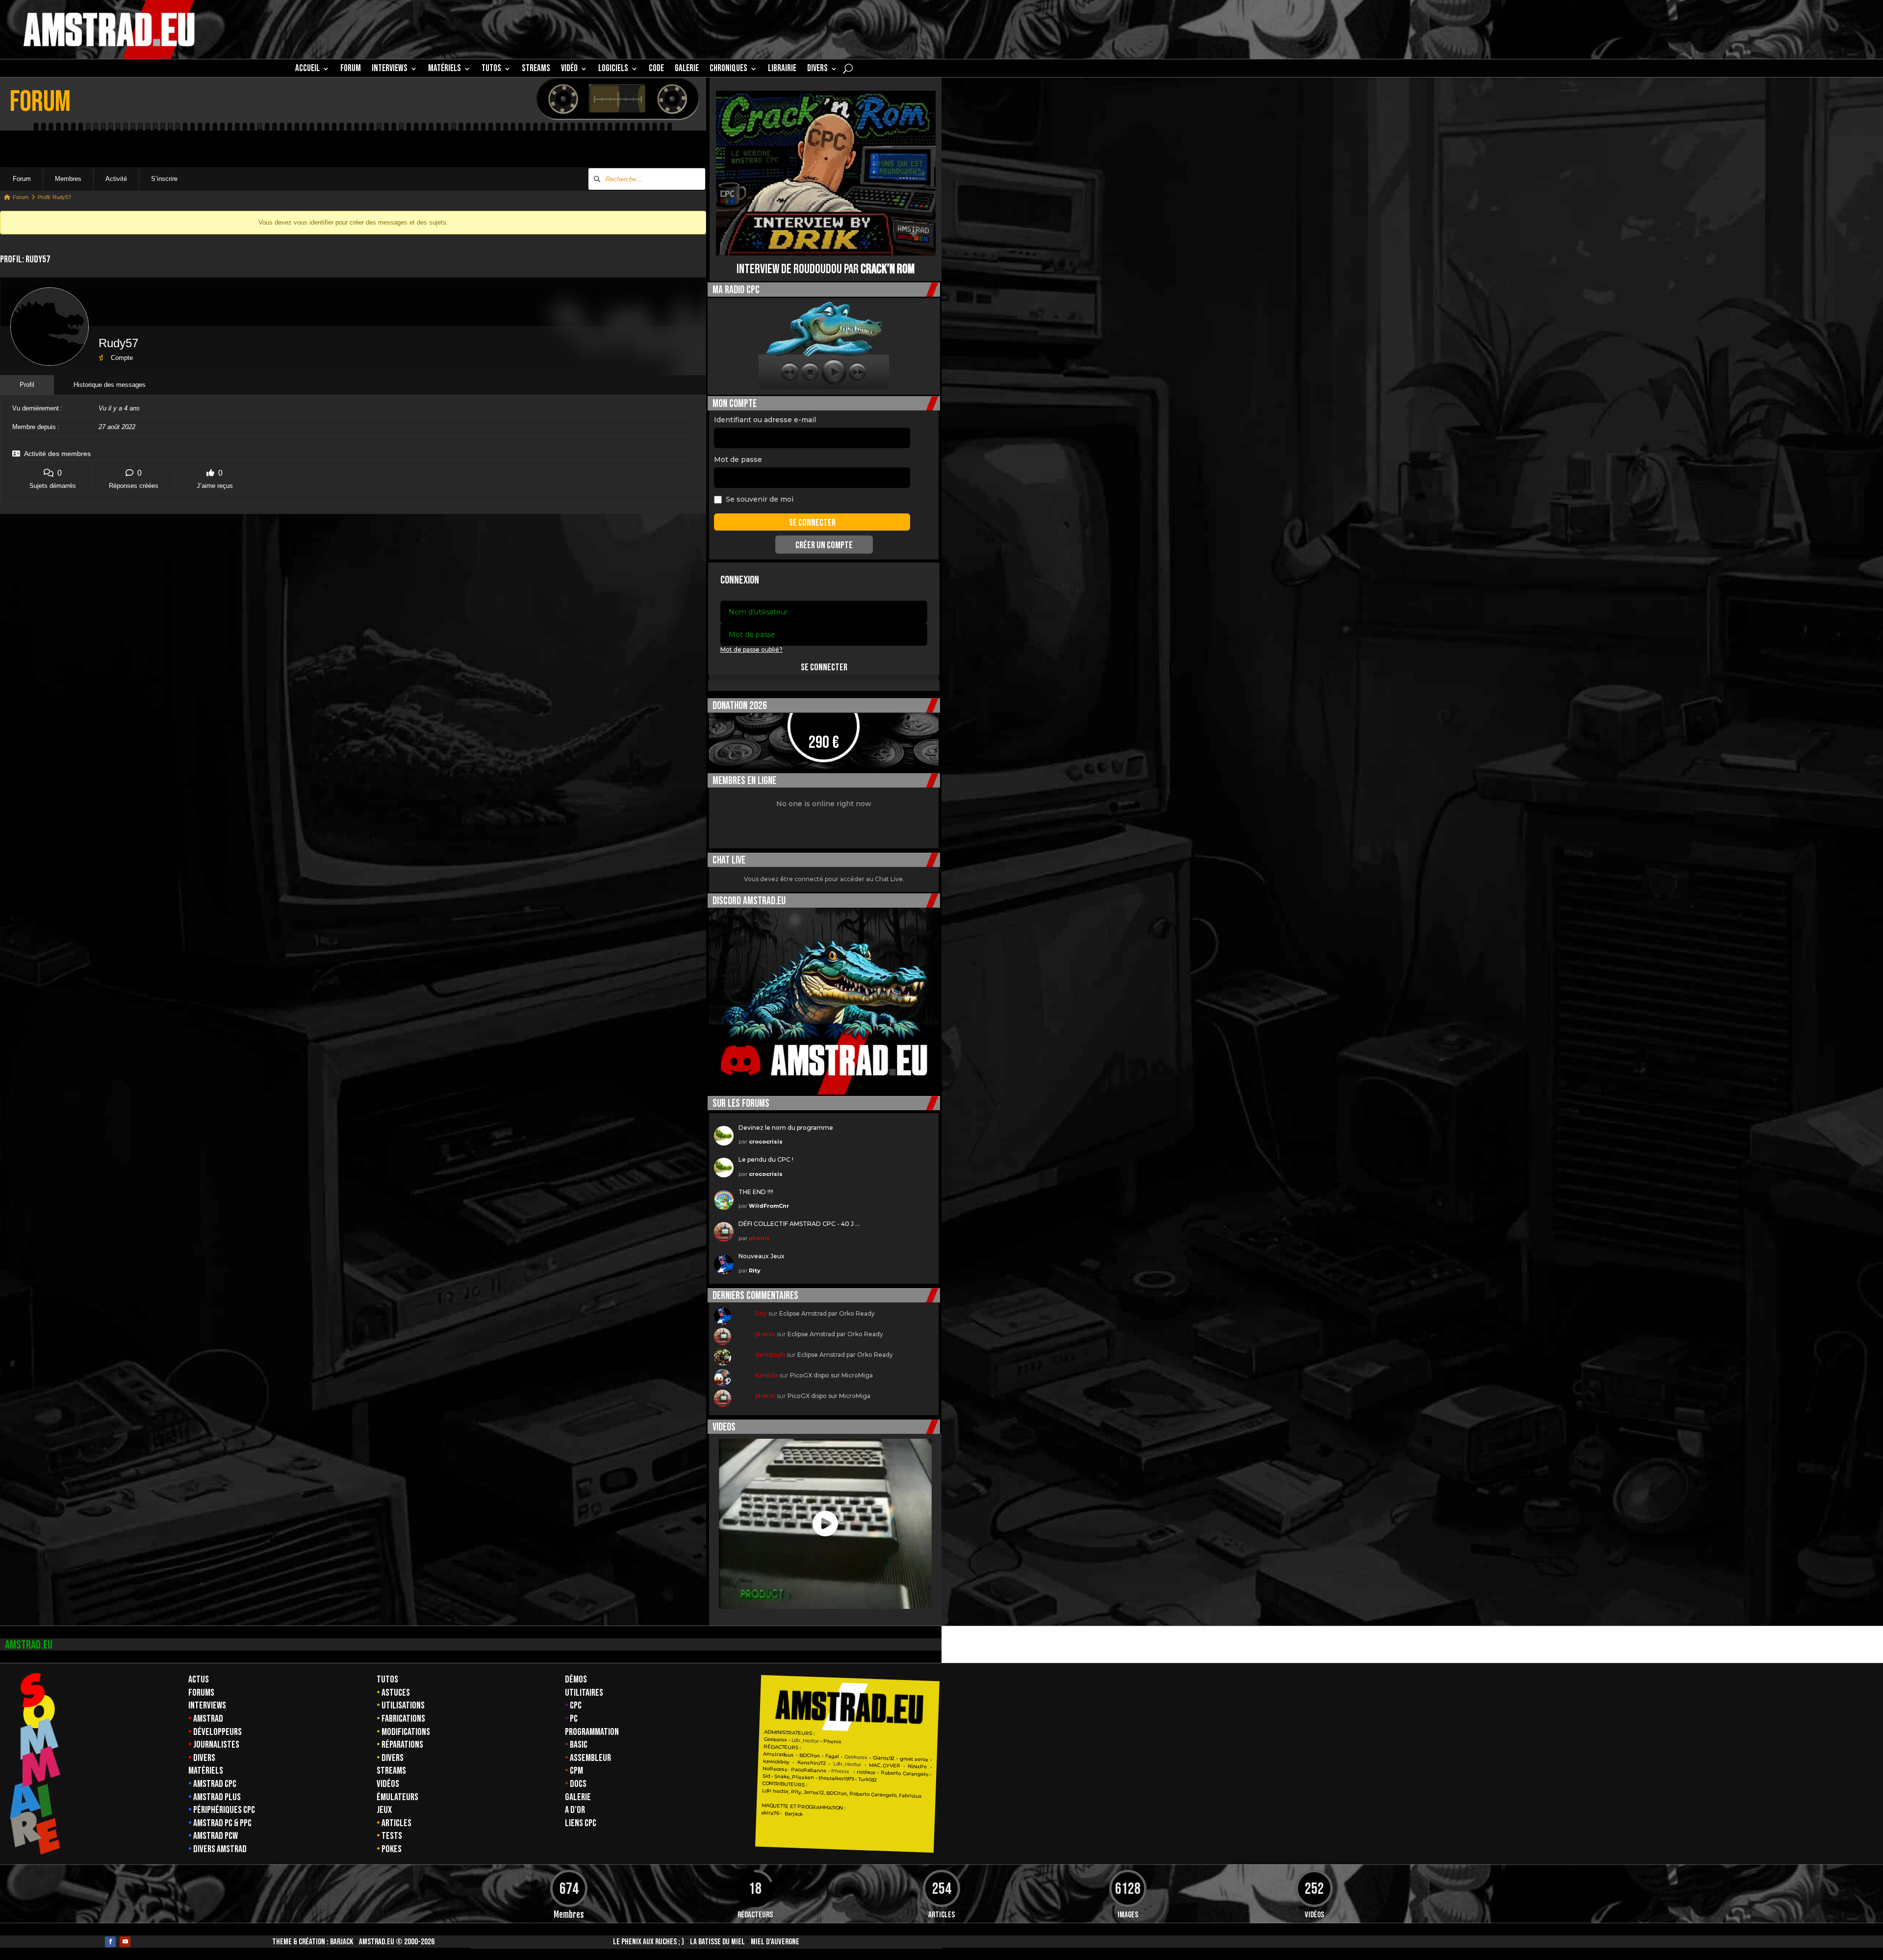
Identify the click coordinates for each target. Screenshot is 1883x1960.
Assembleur (590, 1758)
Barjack (342, 1942)
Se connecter (824, 667)
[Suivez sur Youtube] (125, 1942)
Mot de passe (738, 459)
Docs (578, 1784)
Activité (116, 179)
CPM (576, 1771)
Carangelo (915, 1774)
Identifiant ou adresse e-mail (765, 420)
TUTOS (491, 70)
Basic (579, 1745)
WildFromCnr (769, 1206)
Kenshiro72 (811, 1763)
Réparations (402, 1745)
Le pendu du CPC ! (766, 1159)
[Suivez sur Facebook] (110, 1942)
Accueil (307, 70)
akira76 (770, 1813)
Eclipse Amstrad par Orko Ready (827, 1313)
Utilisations (403, 1705)
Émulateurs (397, 1797)
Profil (27, 385)
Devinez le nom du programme (786, 1128)
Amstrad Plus (217, 1797)
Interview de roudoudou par (826, 269)
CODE (656, 70)
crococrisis (766, 1142)
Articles (396, 1823)
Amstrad (208, 1719)
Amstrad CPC (215, 1784)
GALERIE (687, 70)
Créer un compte (824, 545)
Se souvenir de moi (760, 499)
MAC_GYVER (885, 1766)
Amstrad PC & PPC (222, 1823)
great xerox (914, 1759)
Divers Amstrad (220, 1849)
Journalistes (216, 1745)
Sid (766, 1776)
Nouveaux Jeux (762, 1256)
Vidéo (569, 70)
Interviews (207, 1705)
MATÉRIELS (445, 70)
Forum (351, 70)
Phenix (832, 1742)
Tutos (387, 1680)
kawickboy (776, 1762)
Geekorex (776, 1740)
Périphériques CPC (224, 1810)
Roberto (891, 1773)
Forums (201, 1693)
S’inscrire (164, 179)
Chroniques (728, 70)
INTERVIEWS (390, 70)
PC (574, 1719)
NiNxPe (917, 1767)
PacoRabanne (809, 1770)
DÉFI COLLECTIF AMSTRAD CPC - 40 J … (799, 1224)
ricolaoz (866, 1772)
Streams (391, 1771)
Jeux (384, 1810)
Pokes (392, 1849)
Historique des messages (110, 385)
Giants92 (884, 1758)
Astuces (396, 1693)
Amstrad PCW (216, 1836)
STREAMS (536, 70)
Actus (199, 1680)
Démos (576, 1680)
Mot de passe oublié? (751, 649)
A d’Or (575, 1810)
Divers (817, 70)
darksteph (770, 1355)
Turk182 (867, 1780)
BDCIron (810, 1756)
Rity (755, 1271)
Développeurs (217, 1732)
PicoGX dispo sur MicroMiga (831, 1375)
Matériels (206, 1771)
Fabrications (403, 1719)
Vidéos (388, 1784)
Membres (68, 179)
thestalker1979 (836, 1779)
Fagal (832, 1756)
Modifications (406, 1732)
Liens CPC (581, 1823)
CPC (576, 1705)
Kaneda (766, 1375)
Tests (392, 1836)
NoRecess (775, 1769)
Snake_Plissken (794, 1777)
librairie (782, 70)
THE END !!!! (756, 1192)
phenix (759, 1238)
